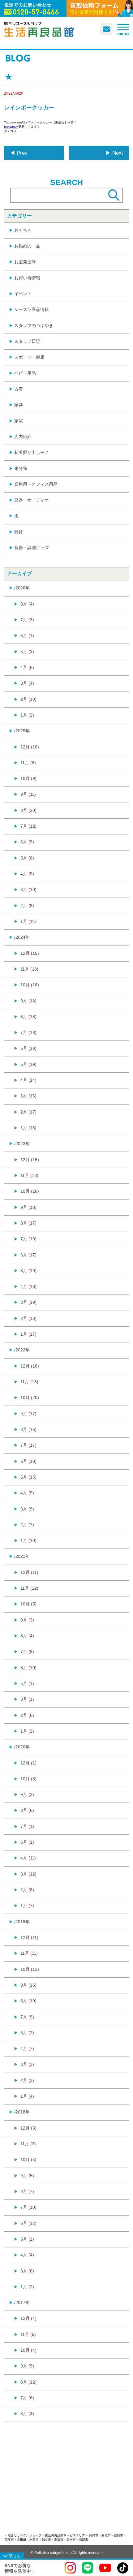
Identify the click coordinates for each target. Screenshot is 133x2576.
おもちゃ (23, 230)
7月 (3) (27, 620)
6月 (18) (28, 1048)
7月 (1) (27, 1826)
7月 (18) (28, 1032)
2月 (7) (27, 1525)
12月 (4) (28, 2318)
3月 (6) (27, 2271)
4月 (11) (28, 1858)
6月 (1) (27, 635)
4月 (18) (28, 1286)
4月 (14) (28, 1080)
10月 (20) (30, 1398)
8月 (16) (28, 1429)
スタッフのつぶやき (34, 325)
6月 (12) (28, 2223)
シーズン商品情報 (32, 309)
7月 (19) (28, 1239)
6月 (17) (28, 1255)
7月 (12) (28, 826)
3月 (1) (27, 1699)
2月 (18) (28, 1318)
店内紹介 (23, 437)
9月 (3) (27, 1620)
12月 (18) (30, 1366)
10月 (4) (28, 2350)
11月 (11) (29, 1953)
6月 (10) (28, 1668)
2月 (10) (28, 699)
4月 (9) (27, 874)
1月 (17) (28, 1334)
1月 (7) (27, 1906)
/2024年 (22, 937)
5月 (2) (27, 2033)
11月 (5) (28, 2334)
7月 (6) (27, 2398)
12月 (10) (30, 747)
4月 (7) (27, 2048)
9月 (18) (28, 1001)
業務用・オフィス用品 (36, 484)
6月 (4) (27, 2414)
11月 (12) (29, 1588)
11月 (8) (28, 763)
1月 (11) (28, 921)
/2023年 (22, 1144)
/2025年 (22, 731)
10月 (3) (28, 1779)
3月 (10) (28, 890)
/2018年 (22, 2112)
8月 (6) (27, 1810)
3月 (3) (27, 2064)
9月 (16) (28, 1985)
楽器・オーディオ (32, 500)
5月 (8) (27, 858)
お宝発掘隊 (25, 262)
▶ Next (114, 153)
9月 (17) (28, 1414)
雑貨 (19, 532)
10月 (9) (28, 778)
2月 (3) (27, 2080)
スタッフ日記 (27, 341)
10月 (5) (28, 1604)
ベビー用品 (25, 373)
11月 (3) (28, 2144)
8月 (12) (28, 2382)
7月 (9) (27, 1652)
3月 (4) (27, 683)
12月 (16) (30, 1160)
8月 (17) (28, 1223)
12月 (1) (28, 1763)
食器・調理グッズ (32, 548)
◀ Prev (19, 153)
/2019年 (22, 1922)
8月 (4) (27, 604)
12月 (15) (30, 953)
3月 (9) (27, 1509)
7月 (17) (28, 1445)
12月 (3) (28, 2128)
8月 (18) (28, 1017)
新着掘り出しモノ (32, 452)
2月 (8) (27, 906)
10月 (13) (30, 1969)
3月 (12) (28, 1874)
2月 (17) (28, 1112)
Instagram (11, 127)
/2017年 (22, 2302)
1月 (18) (28, 1128)
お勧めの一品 (27, 246)
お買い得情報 (27, 278)
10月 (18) (30, 985)
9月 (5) (27, 2176)
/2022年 (22, 1350)
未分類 (21, 468)
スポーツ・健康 (29, 357)
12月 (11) (29, 1572)
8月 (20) (28, 810)
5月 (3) (27, 652)
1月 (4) (27, 2096)
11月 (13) (29, 1382)
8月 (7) (27, 2191)
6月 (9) (27, 842)
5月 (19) (28, 1064)
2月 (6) (27, 1715)
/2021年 (22, 1556)
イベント (23, 294)
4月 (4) (27, 2255)
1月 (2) (27, 715)
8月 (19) (28, 2001)
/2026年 (22, 588)
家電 (19, 421)
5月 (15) (28, 1477)
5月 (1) (27, 1683)
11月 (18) (29, 969)
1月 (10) (28, 1540)
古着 (19, 389)
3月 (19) (28, 1302)
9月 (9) (27, 2366)
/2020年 (22, 1747)
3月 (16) (28, 1096)
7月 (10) (28, 2207)
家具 (19, 405)
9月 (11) (28, 794)
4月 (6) (27, 667)
